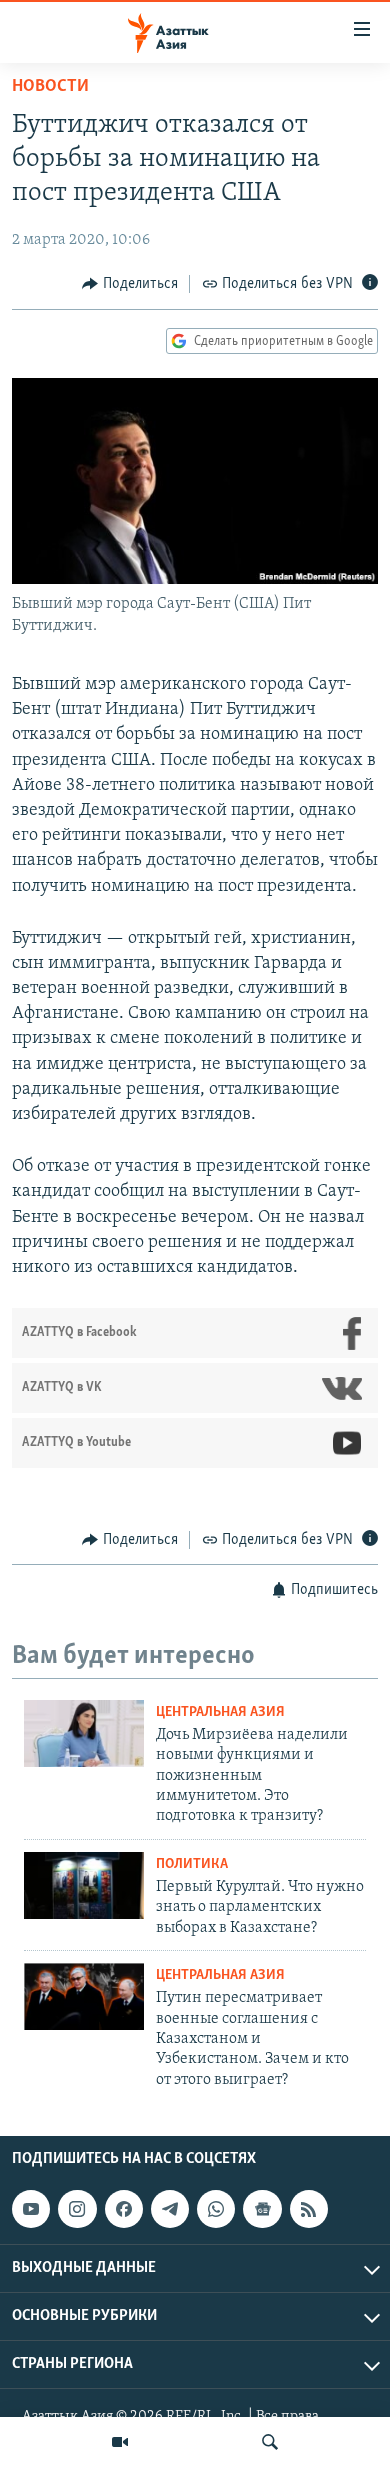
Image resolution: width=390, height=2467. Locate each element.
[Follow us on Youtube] (31, 2209)
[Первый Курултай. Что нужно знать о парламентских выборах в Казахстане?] (84, 1885)
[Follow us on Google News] (262, 2209)
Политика (192, 1864)
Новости (50, 87)
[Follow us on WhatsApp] (216, 2209)
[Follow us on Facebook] (124, 2209)
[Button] (130, 284)
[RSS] (309, 2209)
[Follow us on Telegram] (170, 2209)
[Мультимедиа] (120, 2442)
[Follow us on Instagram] (77, 2209)
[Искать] (270, 2442)
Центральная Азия (220, 1712)
